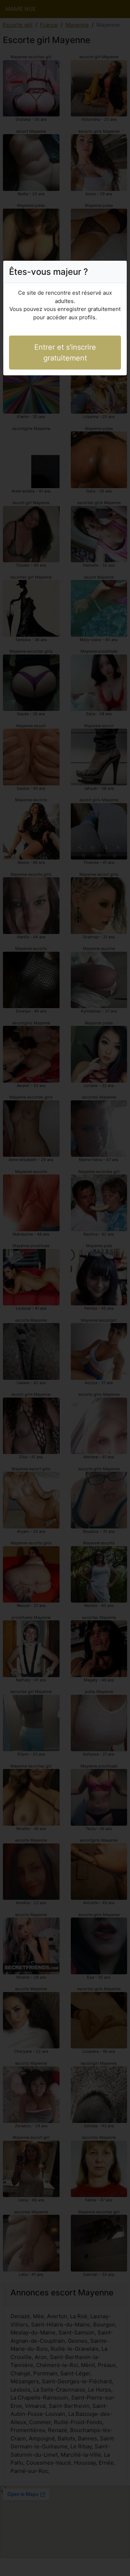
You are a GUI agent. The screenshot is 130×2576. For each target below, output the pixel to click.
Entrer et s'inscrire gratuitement (65, 353)
